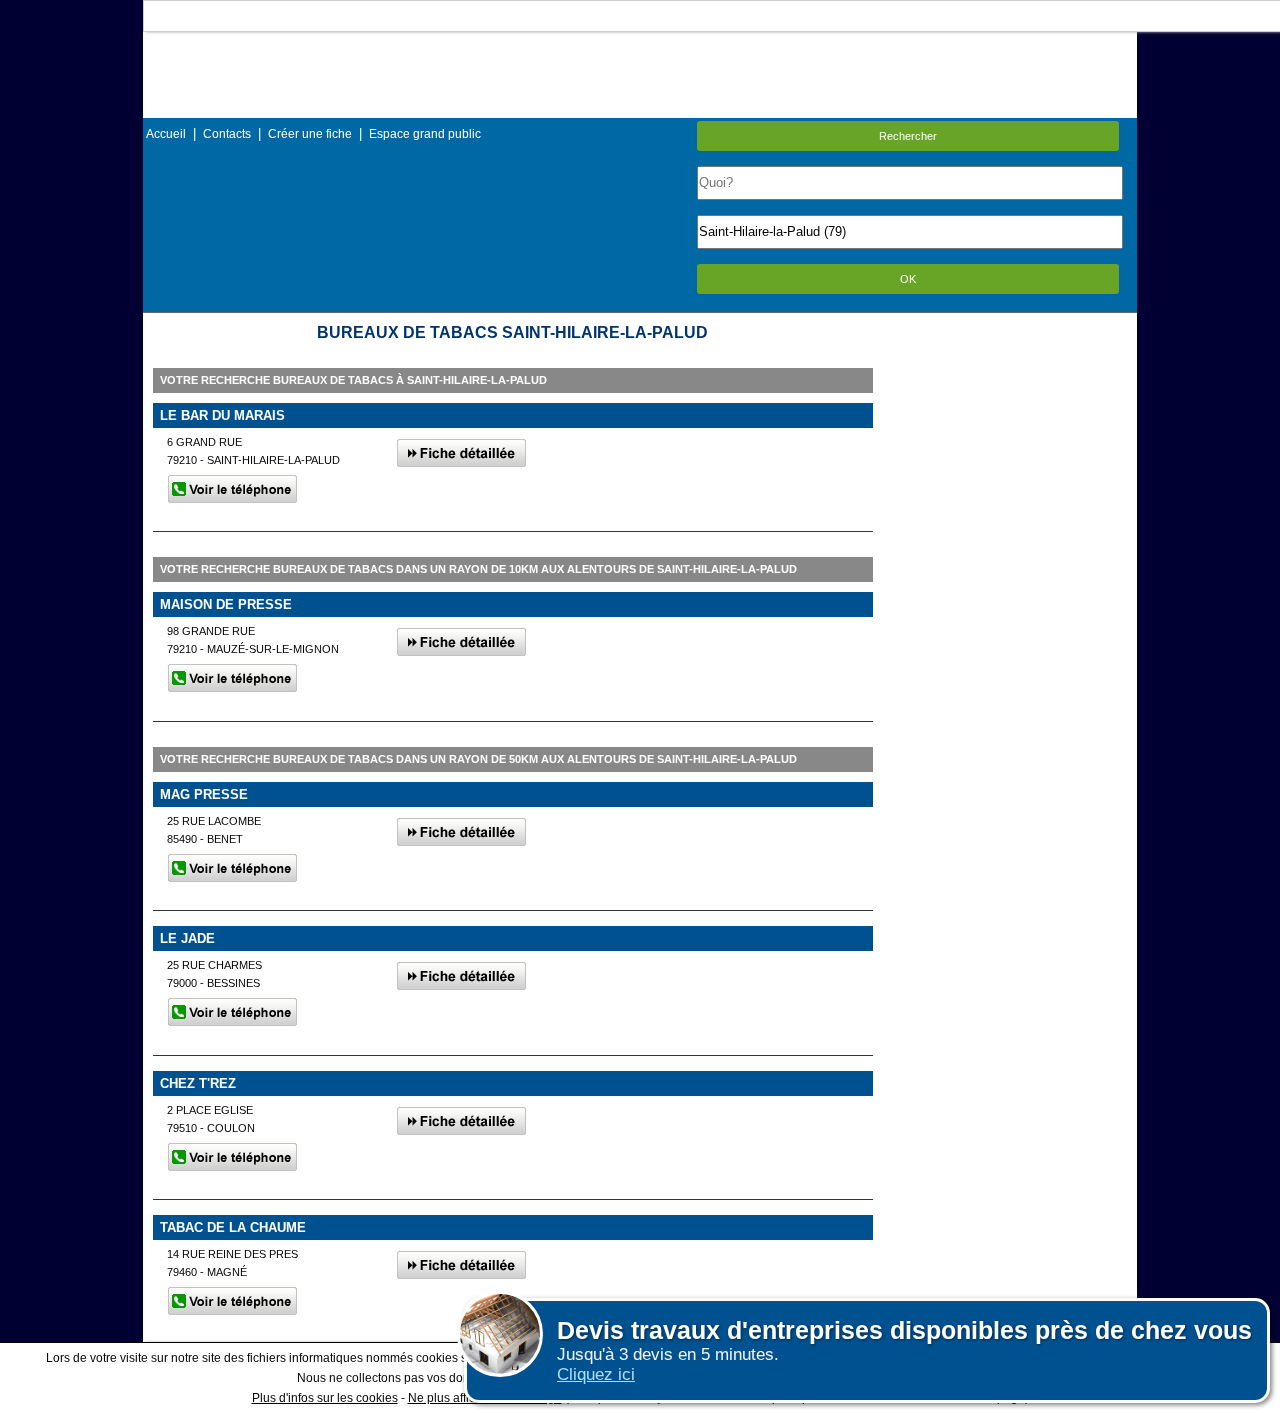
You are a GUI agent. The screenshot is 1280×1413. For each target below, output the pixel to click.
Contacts (227, 134)
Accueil (166, 134)
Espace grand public (425, 134)
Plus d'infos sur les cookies (325, 1398)
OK (908, 279)
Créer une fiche (310, 134)
